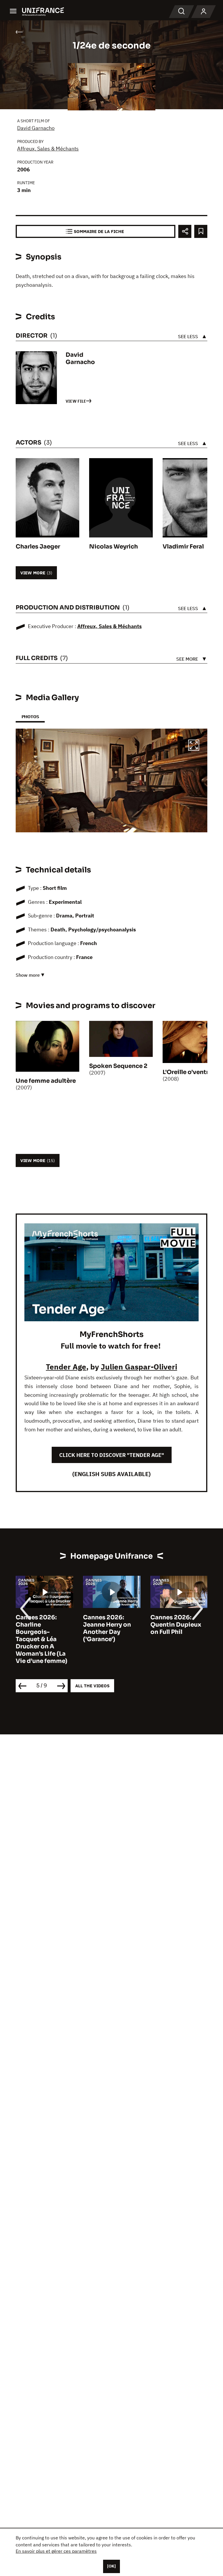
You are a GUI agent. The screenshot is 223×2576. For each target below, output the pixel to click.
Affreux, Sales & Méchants (48, 149)
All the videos (92, 1686)
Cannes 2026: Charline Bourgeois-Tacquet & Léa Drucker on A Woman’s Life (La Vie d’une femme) (42, 1639)
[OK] (111, 2566)
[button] (194, 746)
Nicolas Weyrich (114, 547)
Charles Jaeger (38, 547)
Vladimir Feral (183, 547)
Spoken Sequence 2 (118, 1066)
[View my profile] (204, 12)
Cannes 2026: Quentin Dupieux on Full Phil (176, 1625)
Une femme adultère (46, 1081)
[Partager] (185, 231)
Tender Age (66, 1367)
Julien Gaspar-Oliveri (139, 1367)
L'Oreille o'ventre (187, 1072)
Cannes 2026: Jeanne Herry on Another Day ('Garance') (107, 1628)
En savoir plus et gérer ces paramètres (56, 2551)
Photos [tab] (30, 717)
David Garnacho (36, 128)
